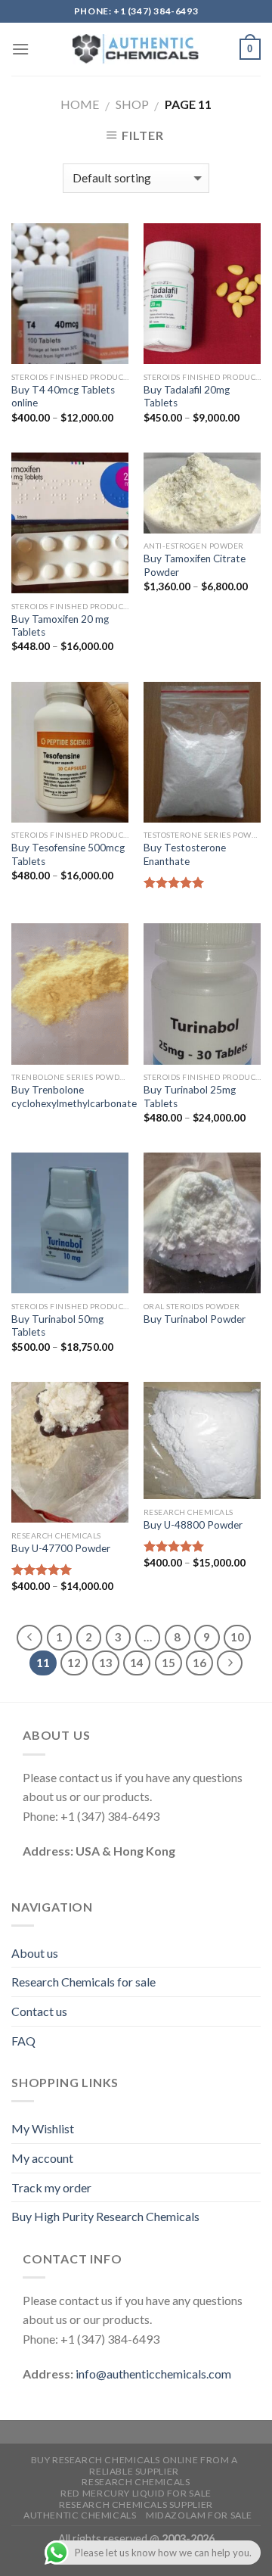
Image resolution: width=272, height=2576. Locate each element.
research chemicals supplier (136, 2504)
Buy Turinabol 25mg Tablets (190, 1097)
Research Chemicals (136, 2482)
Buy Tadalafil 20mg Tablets (187, 397)
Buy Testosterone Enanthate (185, 854)
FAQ (23, 2041)
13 (106, 1663)
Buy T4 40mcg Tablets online (63, 397)
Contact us (39, 2011)
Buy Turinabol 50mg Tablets (57, 1326)
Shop (132, 104)
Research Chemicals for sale (83, 1982)
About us (35, 1953)
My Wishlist (43, 2128)
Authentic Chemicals (80, 2515)
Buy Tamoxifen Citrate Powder (195, 565)
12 (74, 1663)
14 (137, 1663)
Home (80, 104)
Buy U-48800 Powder (193, 1525)
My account (42, 2158)
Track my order (51, 2187)
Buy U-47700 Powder (61, 1548)
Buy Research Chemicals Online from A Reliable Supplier (134, 2466)
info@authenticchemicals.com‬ (153, 2374)
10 (237, 1637)
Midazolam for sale (199, 2515)
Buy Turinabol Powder (195, 1319)
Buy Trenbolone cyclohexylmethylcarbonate (74, 1097)
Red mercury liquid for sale (136, 2493)
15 (168, 1663)
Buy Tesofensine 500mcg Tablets (68, 854)
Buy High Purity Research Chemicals (105, 2216)
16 (199, 1663)
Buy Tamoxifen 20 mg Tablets (60, 626)
